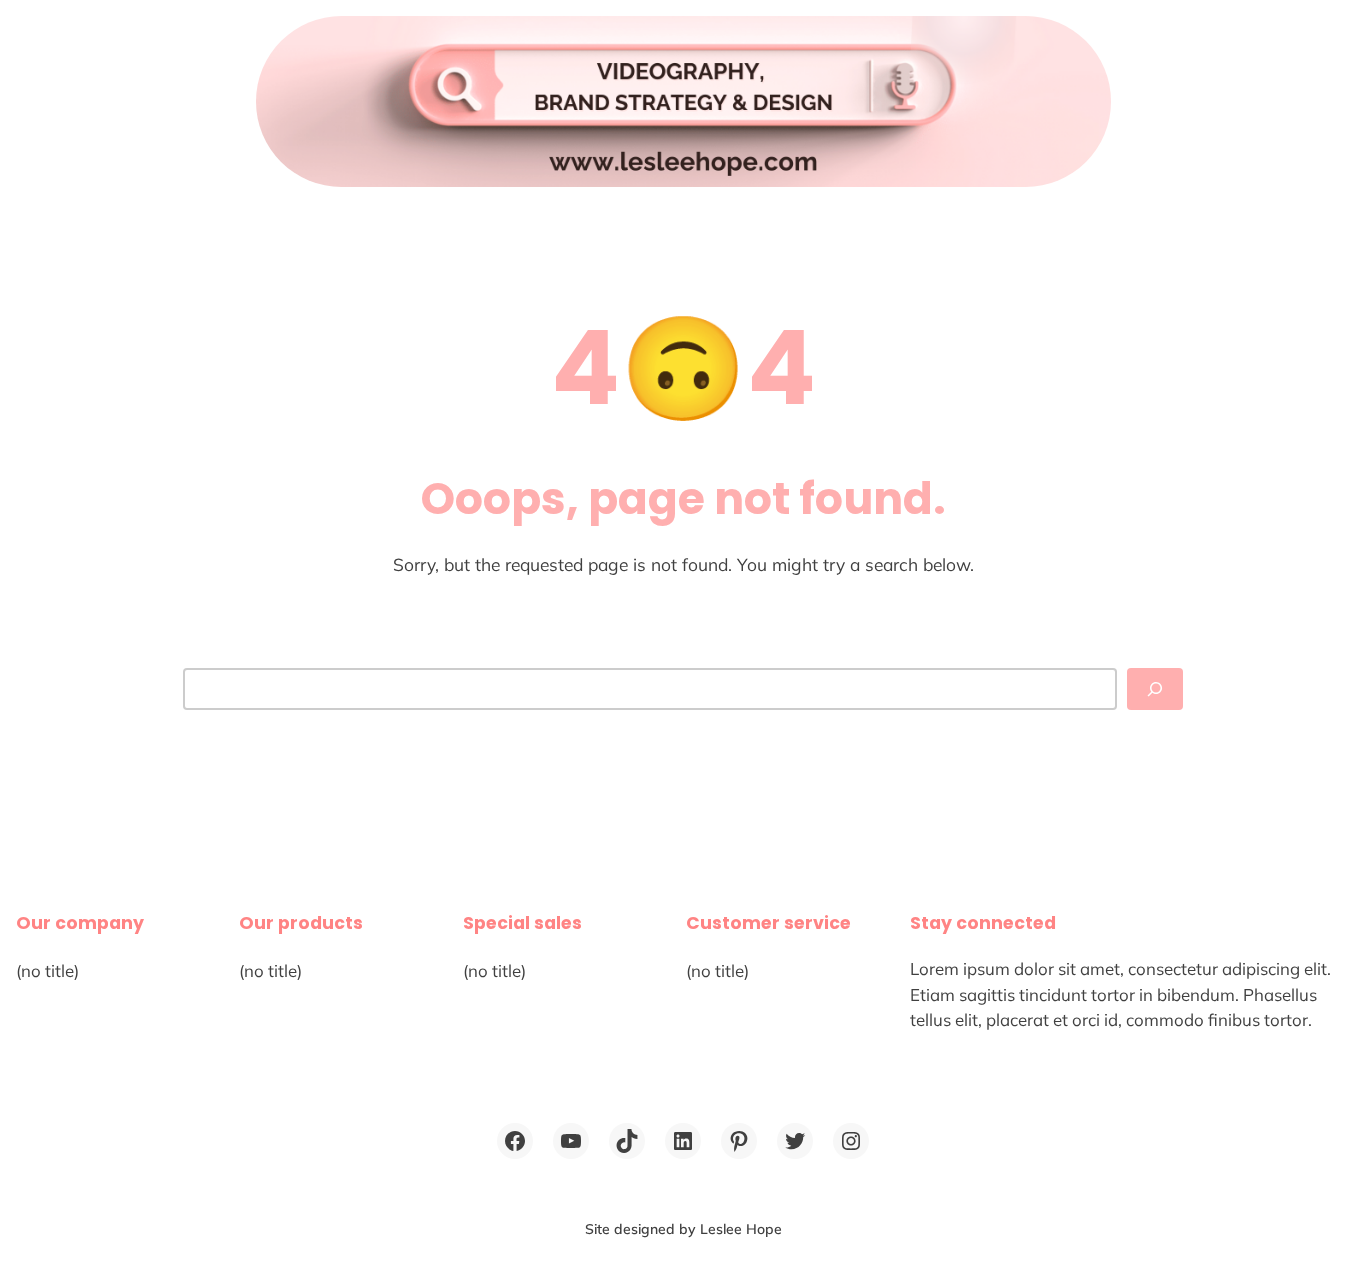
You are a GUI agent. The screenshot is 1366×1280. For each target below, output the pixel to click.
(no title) (47, 970)
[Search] (1155, 689)
